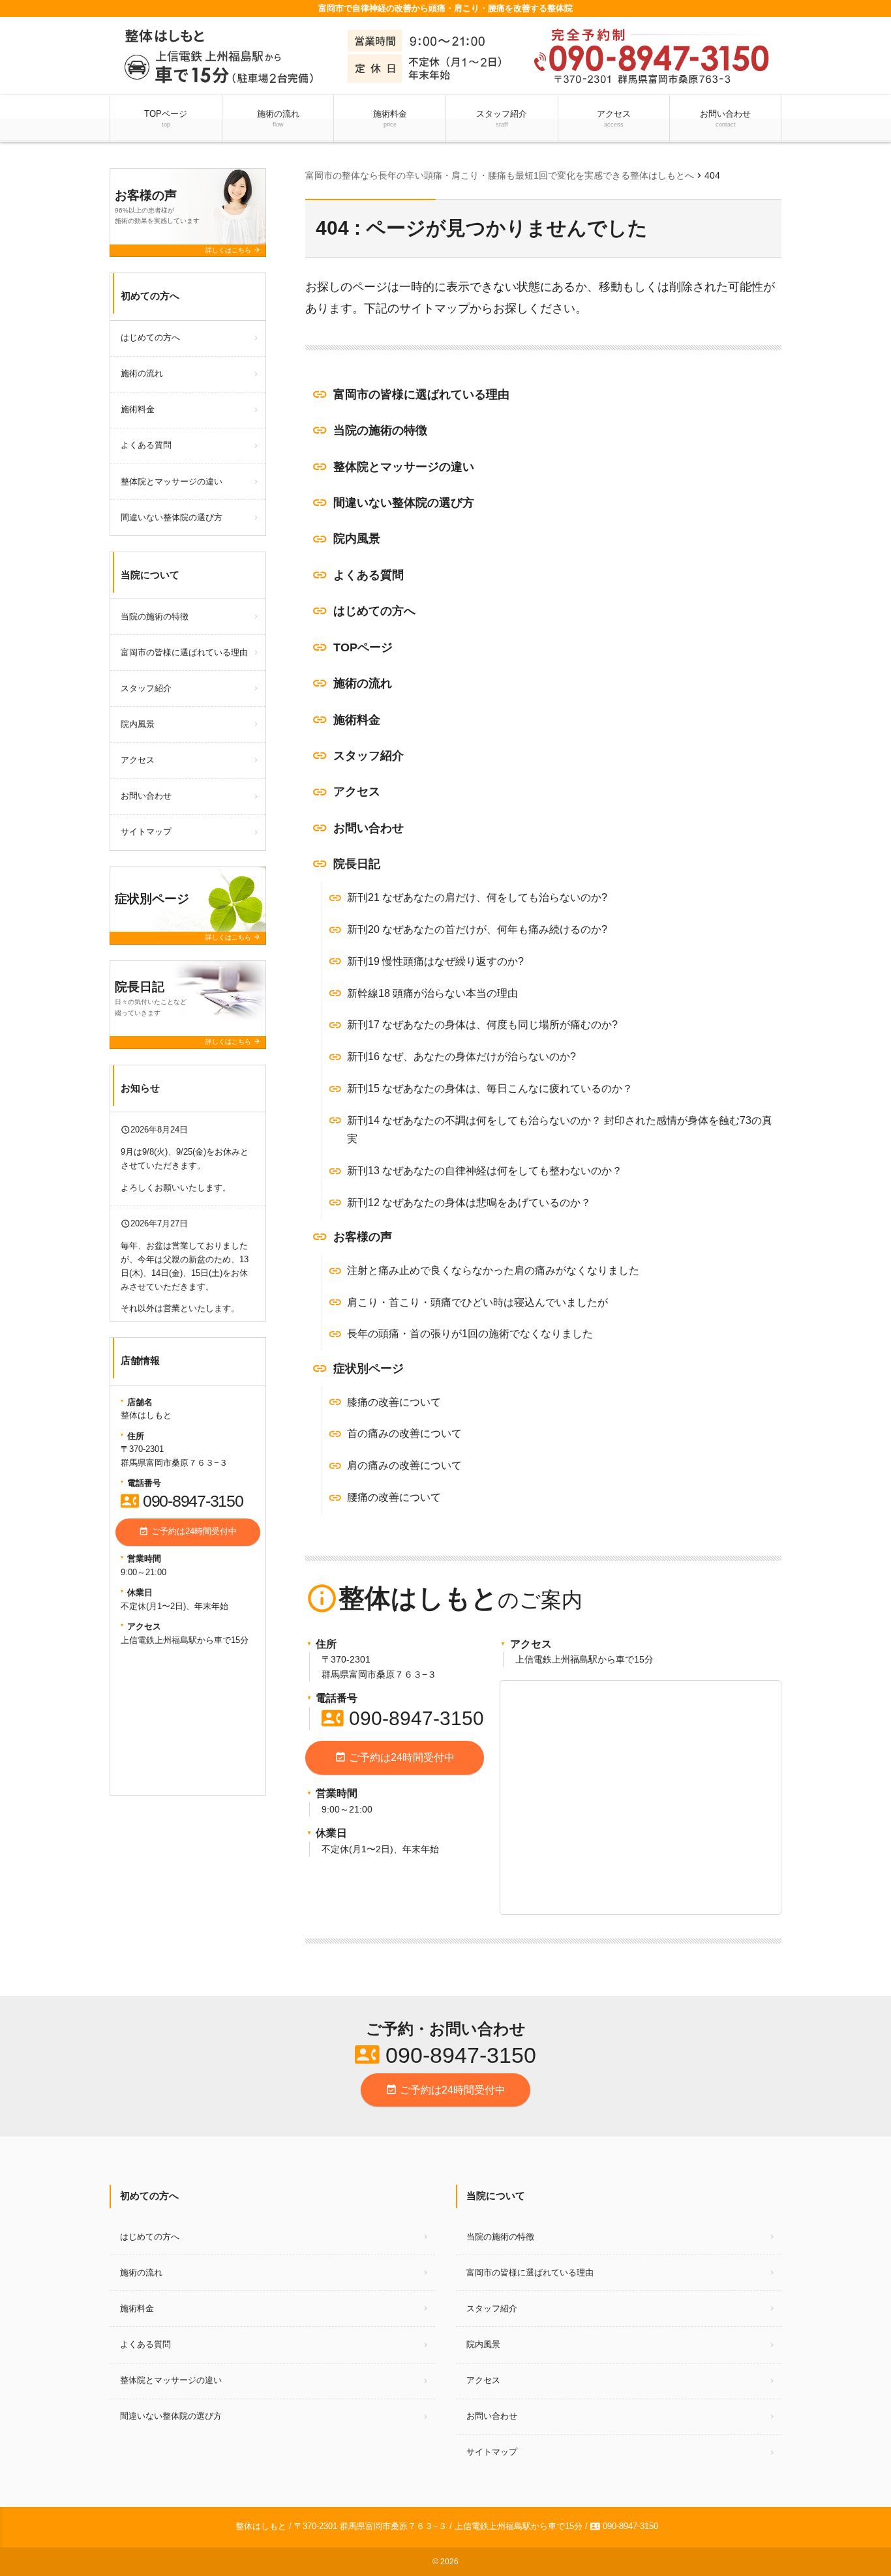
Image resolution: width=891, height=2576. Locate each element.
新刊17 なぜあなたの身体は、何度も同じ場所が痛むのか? (482, 1025)
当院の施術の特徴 (380, 430)
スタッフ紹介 (502, 118)
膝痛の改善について (394, 1402)
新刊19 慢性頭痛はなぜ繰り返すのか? (435, 961)
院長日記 (357, 864)
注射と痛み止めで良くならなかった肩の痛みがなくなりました (493, 1270)
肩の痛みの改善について (404, 1465)
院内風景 (357, 539)
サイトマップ (146, 832)
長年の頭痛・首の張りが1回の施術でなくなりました (470, 1334)
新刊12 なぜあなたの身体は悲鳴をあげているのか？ (469, 1203)
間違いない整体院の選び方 (404, 503)
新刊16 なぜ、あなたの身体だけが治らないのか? (461, 1057)
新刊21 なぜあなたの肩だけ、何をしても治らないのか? (477, 897)
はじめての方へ (374, 611)
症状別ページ (369, 1369)
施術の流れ (278, 118)
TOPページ (166, 118)
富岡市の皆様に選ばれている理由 (421, 394)
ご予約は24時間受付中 (395, 1757)
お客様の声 (363, 1237)
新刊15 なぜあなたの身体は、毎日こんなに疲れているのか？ (490, 1088)
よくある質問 (369, 575)
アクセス (614, 118)
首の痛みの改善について (404, 1433)
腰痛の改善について (394, 1497)
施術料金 (390, 118)
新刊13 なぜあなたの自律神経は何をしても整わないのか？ (485, 1171)
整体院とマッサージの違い (404, 467)
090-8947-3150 (403, 1718)
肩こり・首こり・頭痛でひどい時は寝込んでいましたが (477, 1302)
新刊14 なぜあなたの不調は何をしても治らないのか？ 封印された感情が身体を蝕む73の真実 (560, 1130)
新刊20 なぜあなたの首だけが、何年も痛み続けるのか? (477, 929)
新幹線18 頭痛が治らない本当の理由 (432, 993)
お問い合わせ (725, 118)
